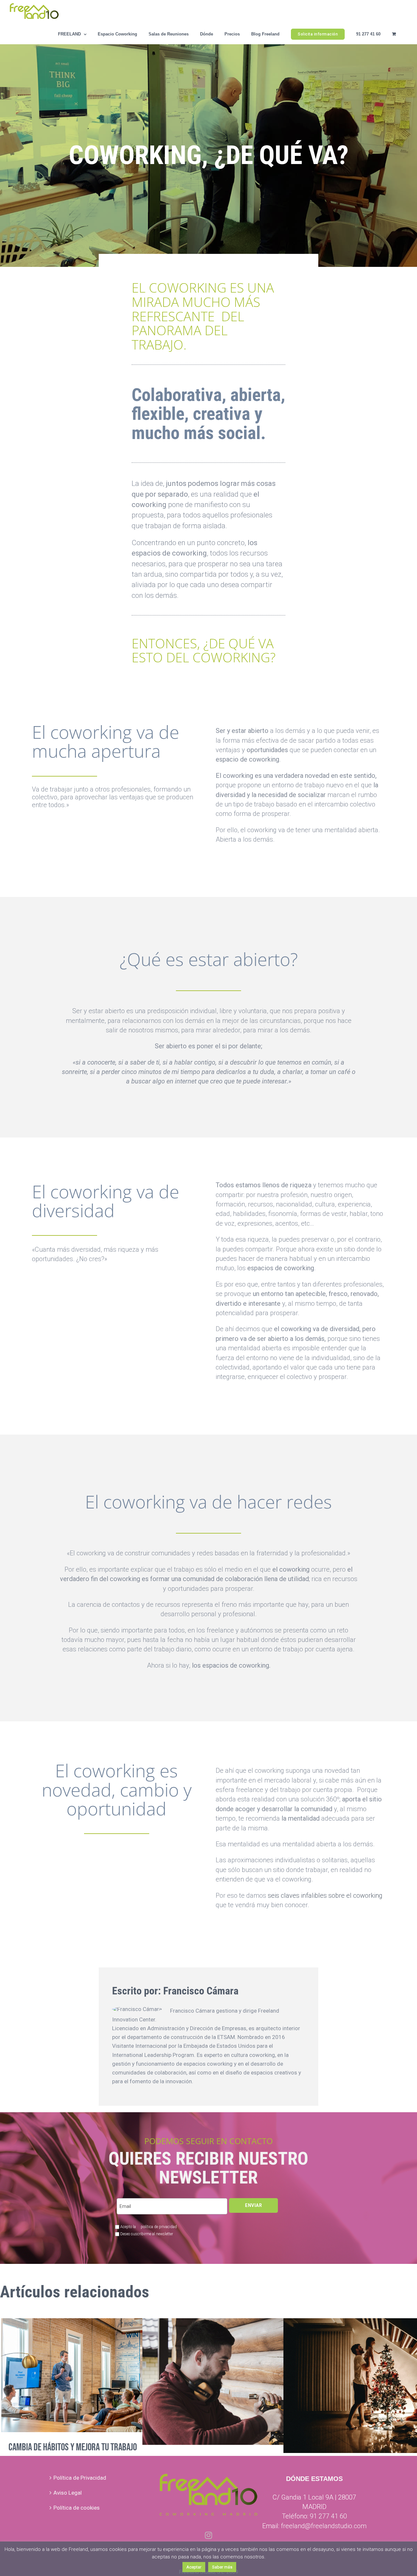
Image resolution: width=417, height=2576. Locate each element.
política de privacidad (158, 2227)
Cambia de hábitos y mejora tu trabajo (73, 2447)
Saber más (222, 2567)
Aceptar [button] (194, 2567)
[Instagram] (208, 2535)
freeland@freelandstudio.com (324, 2526)
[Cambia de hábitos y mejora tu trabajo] (103, 2375)
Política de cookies (77, 2508)
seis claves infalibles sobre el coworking (325, 1895)
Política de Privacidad (80, 2478)
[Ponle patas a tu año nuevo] (244, 2382)
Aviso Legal (68, 2493)
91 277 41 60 (328, 2516)
